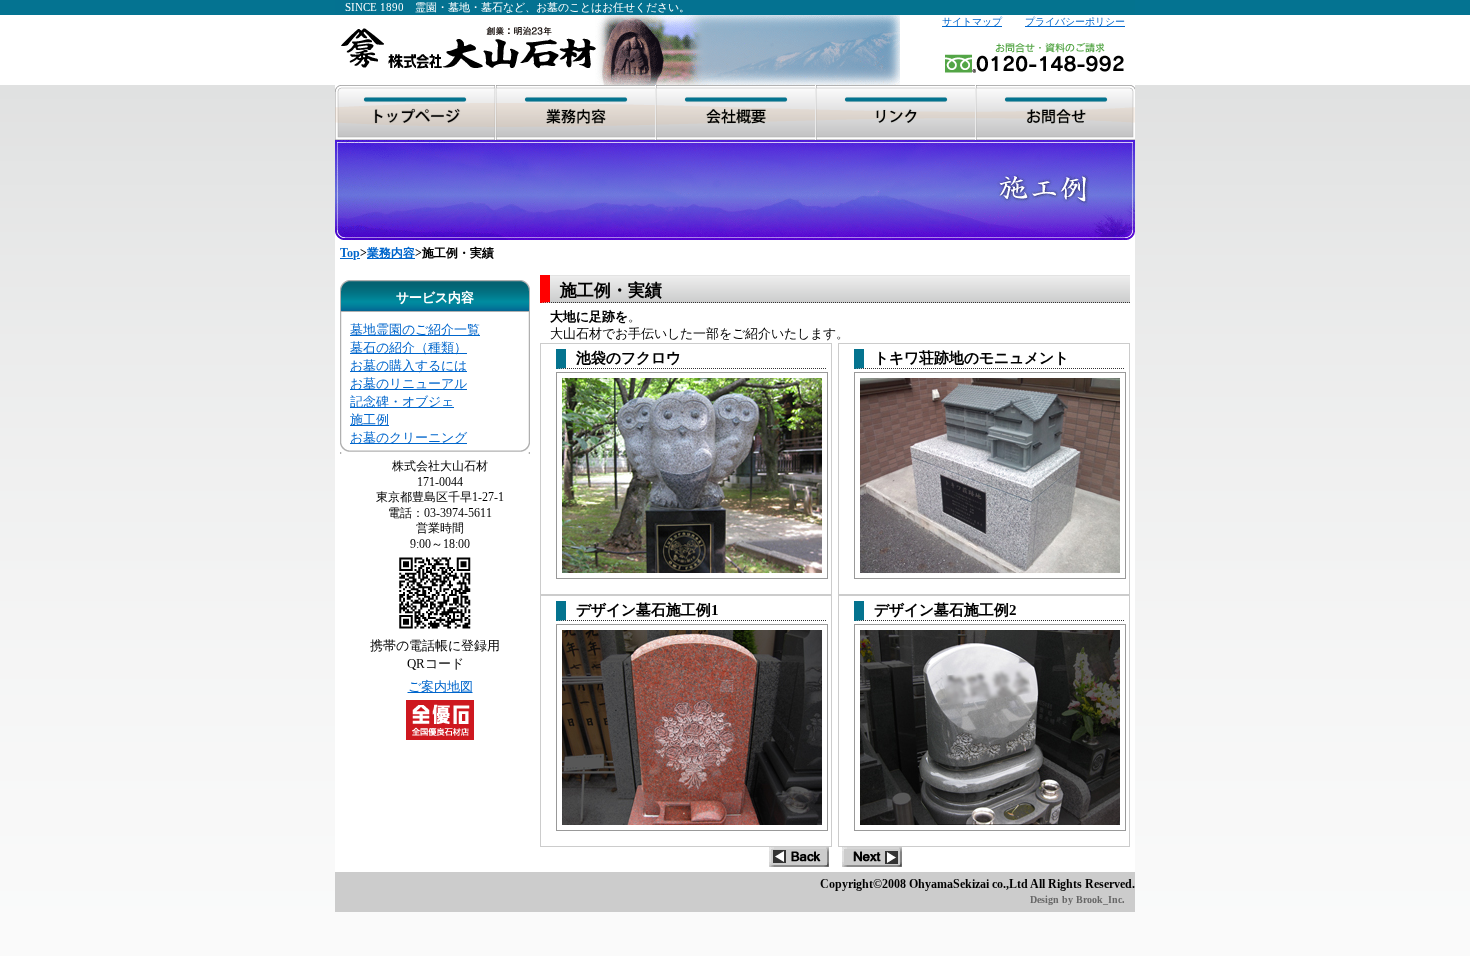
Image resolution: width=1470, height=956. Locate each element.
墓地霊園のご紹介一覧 (415, 329)
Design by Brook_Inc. (1077, 899)
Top (350, 253)
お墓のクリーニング (408, 437)
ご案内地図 (440, 686)
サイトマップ (972, 21)
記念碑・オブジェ (402, 401)
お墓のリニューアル (408, 383)
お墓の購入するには (408, 365)
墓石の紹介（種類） (408, 347)
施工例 (369, 419)
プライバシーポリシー (1075, 21)
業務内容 (391, 253)
